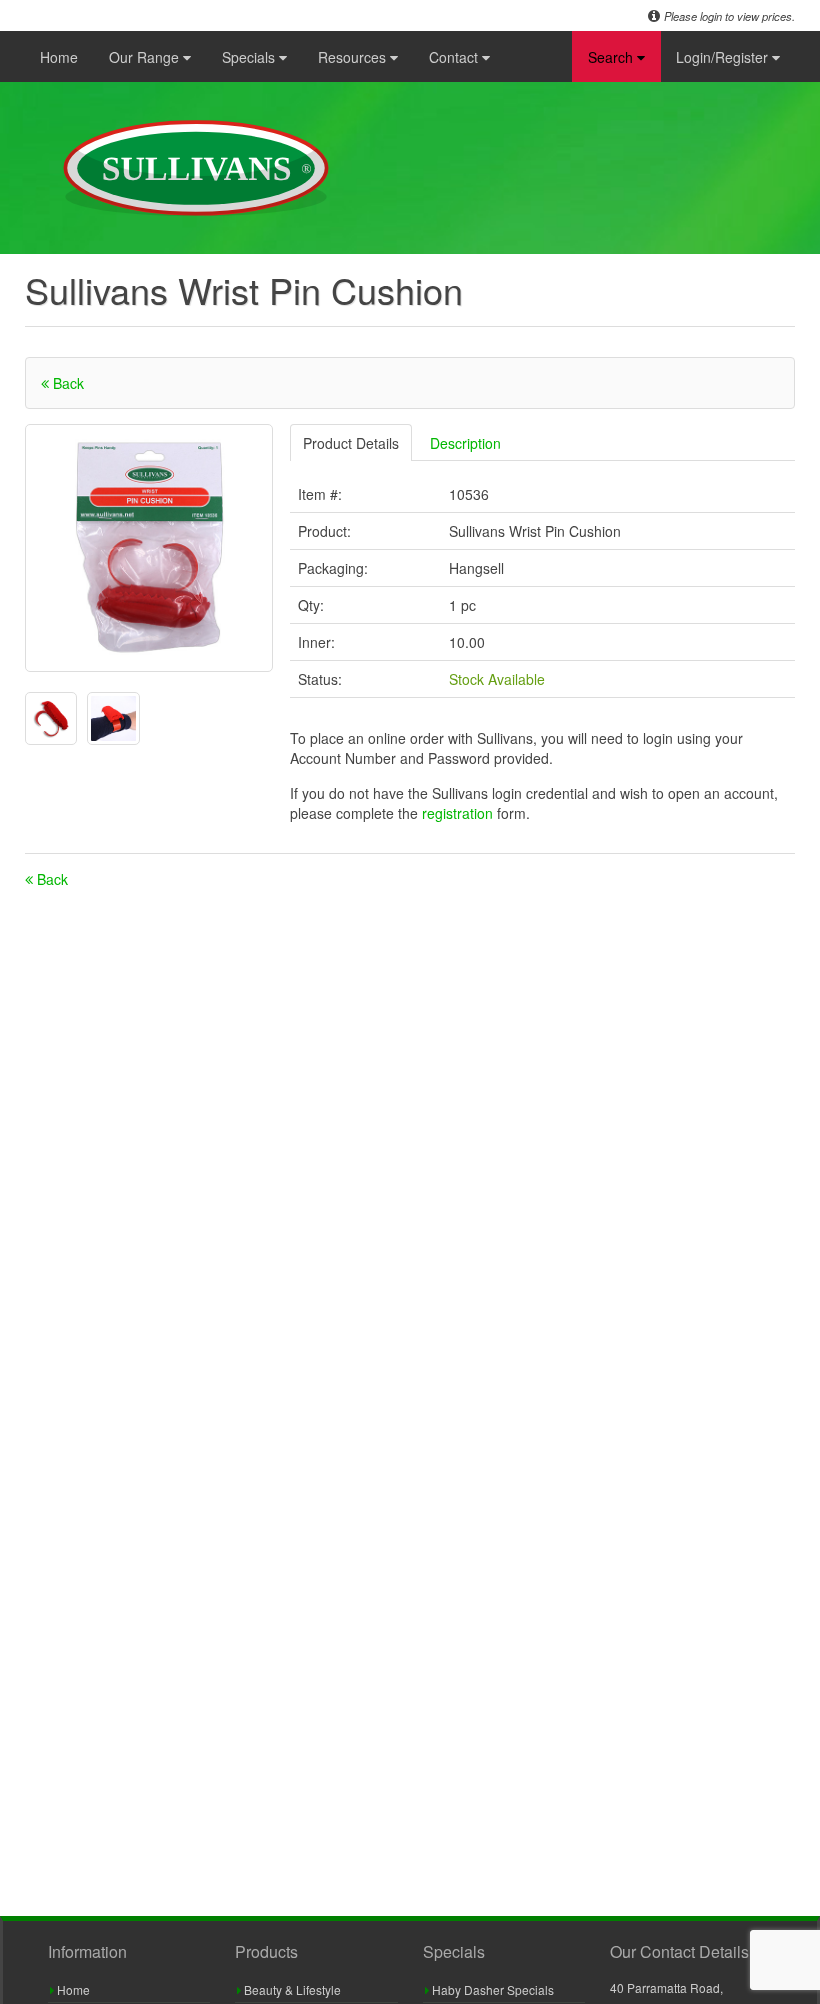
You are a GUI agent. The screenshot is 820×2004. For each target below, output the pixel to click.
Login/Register (724, 57)
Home (59, 57)
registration (459, 813)
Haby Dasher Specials (491, 1989)
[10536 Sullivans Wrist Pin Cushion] (149, 548)
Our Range (146, 57)
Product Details (351, 443)
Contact (455, 57)
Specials (250, 57)
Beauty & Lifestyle (291, 1989)
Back (66, 383)
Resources (354, 57)
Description (465, 443)
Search (612, 57)
